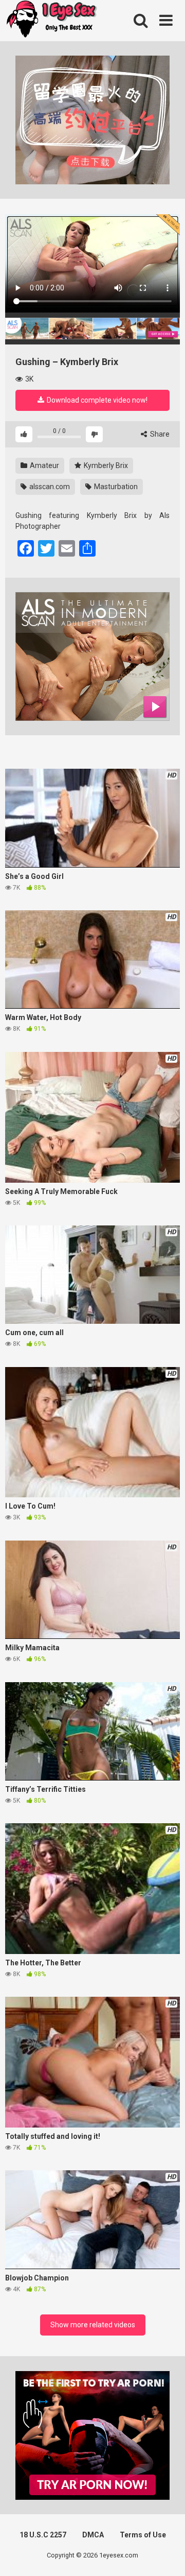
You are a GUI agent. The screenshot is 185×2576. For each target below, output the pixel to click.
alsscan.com (49, 487)
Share (159, 434)
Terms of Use (143, 2535)
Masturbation (115, 487)
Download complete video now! (96, 400)
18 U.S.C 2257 (43, 2535)
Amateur (44, 465)
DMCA (93, 2535)
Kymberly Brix (105, 465)
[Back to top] (166, 2555)
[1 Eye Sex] (51, 21)
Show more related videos (93, 2325)
